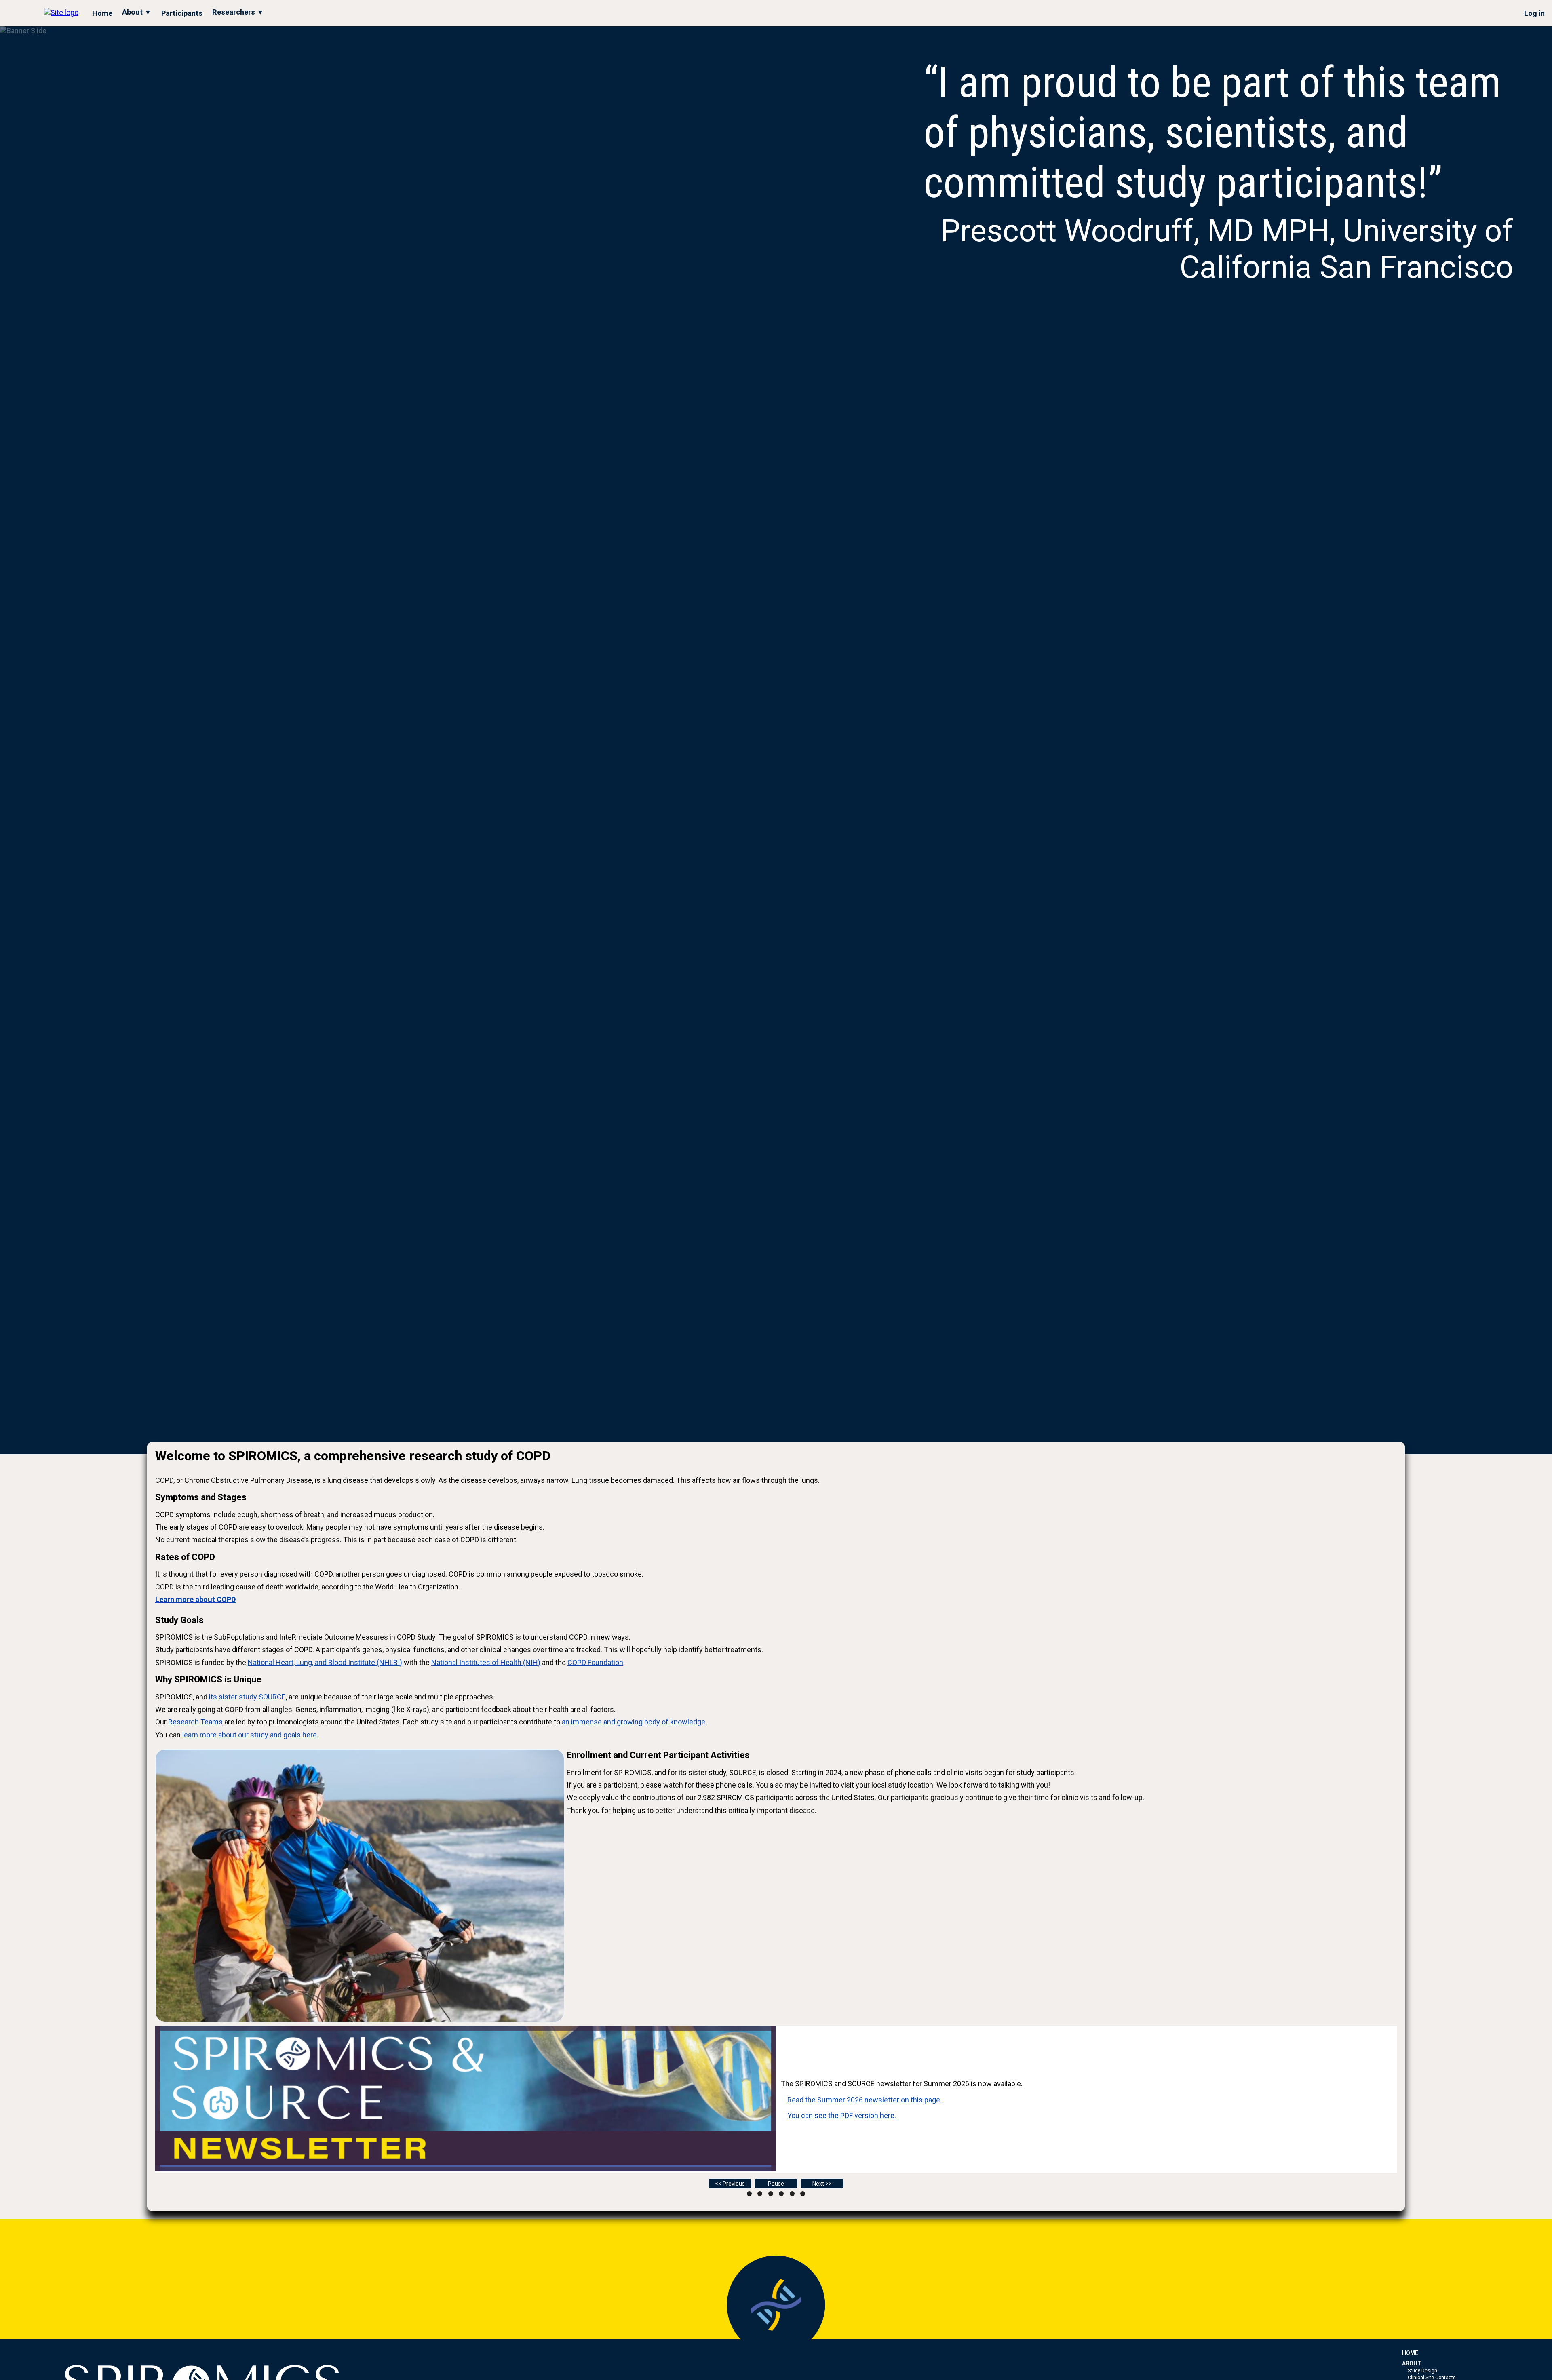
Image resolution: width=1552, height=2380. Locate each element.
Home (102, 13)
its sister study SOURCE (247, 1697)
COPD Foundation (595, 1662)
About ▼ (137, 12)
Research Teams (195, 1722)
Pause (776, 2184)
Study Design (1422, 2371)
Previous (734, 2184)
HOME (1410, 2353)
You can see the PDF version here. (842, 2115)
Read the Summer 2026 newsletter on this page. (865, 2100)
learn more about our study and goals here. (250, 1735)
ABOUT (1412, 2363)
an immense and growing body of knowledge (634, 1722)
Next (818, 2184)
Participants (182, 13)
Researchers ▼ (238, 12)
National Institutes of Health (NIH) (486, 1662)
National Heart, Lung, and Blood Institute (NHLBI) (325, 1662)
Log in (1534, 13)
